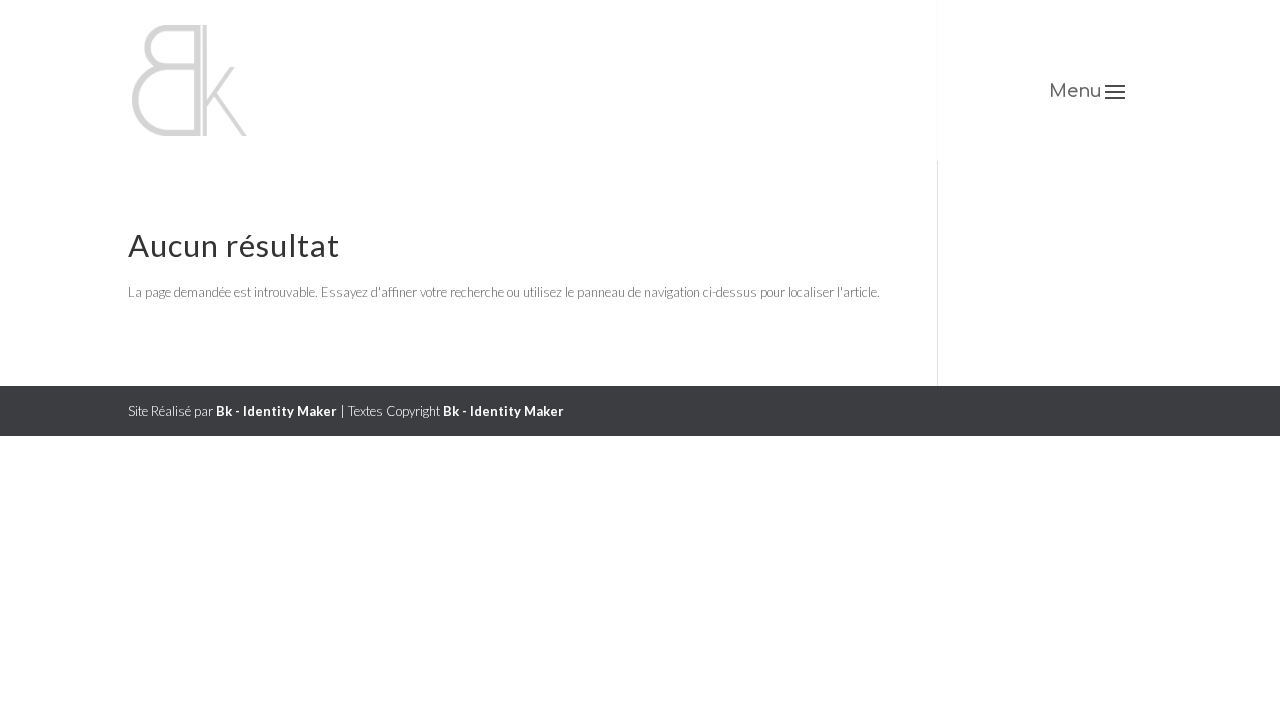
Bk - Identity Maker (276, 411)
